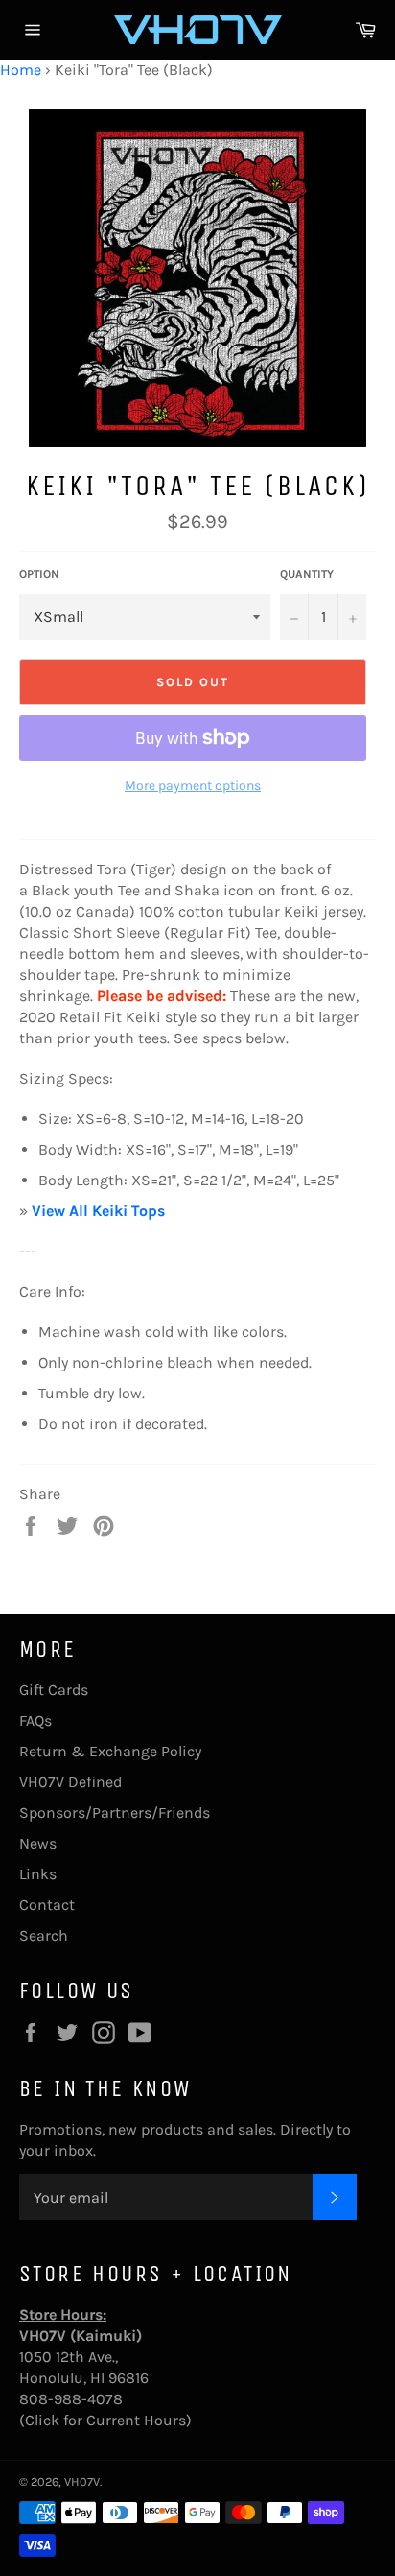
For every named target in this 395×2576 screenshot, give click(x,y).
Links (38, 1874)
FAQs (35, 1720)
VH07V (82, 2481)
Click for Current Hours (105, 2420)
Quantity (307, 574)
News (38, 1843)
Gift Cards (54, 1690)
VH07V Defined (70, 1782)
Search (44, 1935)
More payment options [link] (193, 786)
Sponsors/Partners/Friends (115, 1813)
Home (21, 70)
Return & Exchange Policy (110, 1751)
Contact (47, 1905)
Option (39, 574)
